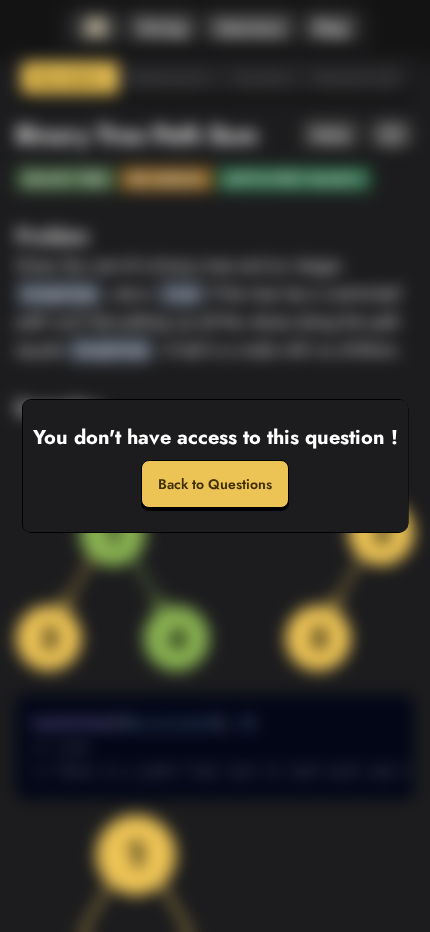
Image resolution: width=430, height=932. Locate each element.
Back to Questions (215, 484)
